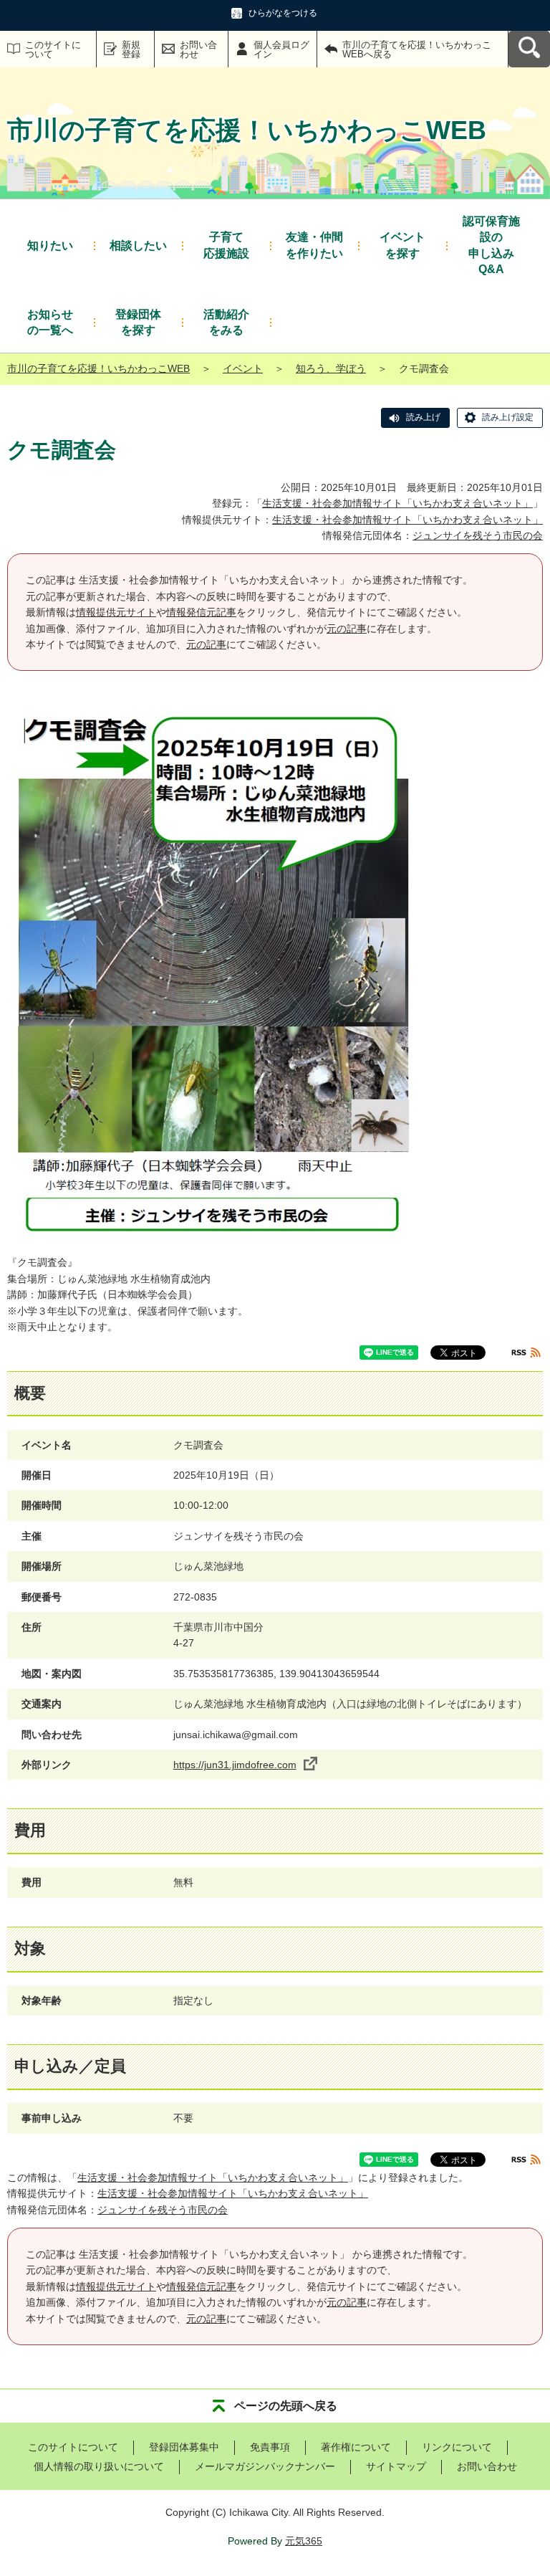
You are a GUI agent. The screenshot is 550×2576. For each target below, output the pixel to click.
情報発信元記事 (201, 612)
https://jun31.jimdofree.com (235, 1765)
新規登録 (131, 49)
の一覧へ (50, 322)
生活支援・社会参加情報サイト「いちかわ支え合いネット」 (397, 503)
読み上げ (423, 417)
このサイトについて (53, 49)
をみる (226, 322)
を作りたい (314, 245)
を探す (402, 245)
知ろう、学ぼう (331, 368)
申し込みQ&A (491, 245)
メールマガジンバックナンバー (265, 2466)
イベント (243, 368)
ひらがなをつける (283, 13)
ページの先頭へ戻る (286, 2406)
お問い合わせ (198, 49)
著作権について (356, 2447)
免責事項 (270, 2447)
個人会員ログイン (281, 49)
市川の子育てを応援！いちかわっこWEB (98, 368)
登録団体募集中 (184, 2447)
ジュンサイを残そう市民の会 (478, 535)
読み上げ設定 (508, 417)
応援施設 (226, 245)
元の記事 (347, 629)
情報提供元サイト (116, 612)
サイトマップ (396, 2466)
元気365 (304, 2541)
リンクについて (457, 2447)
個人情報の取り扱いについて (99, 2466)
